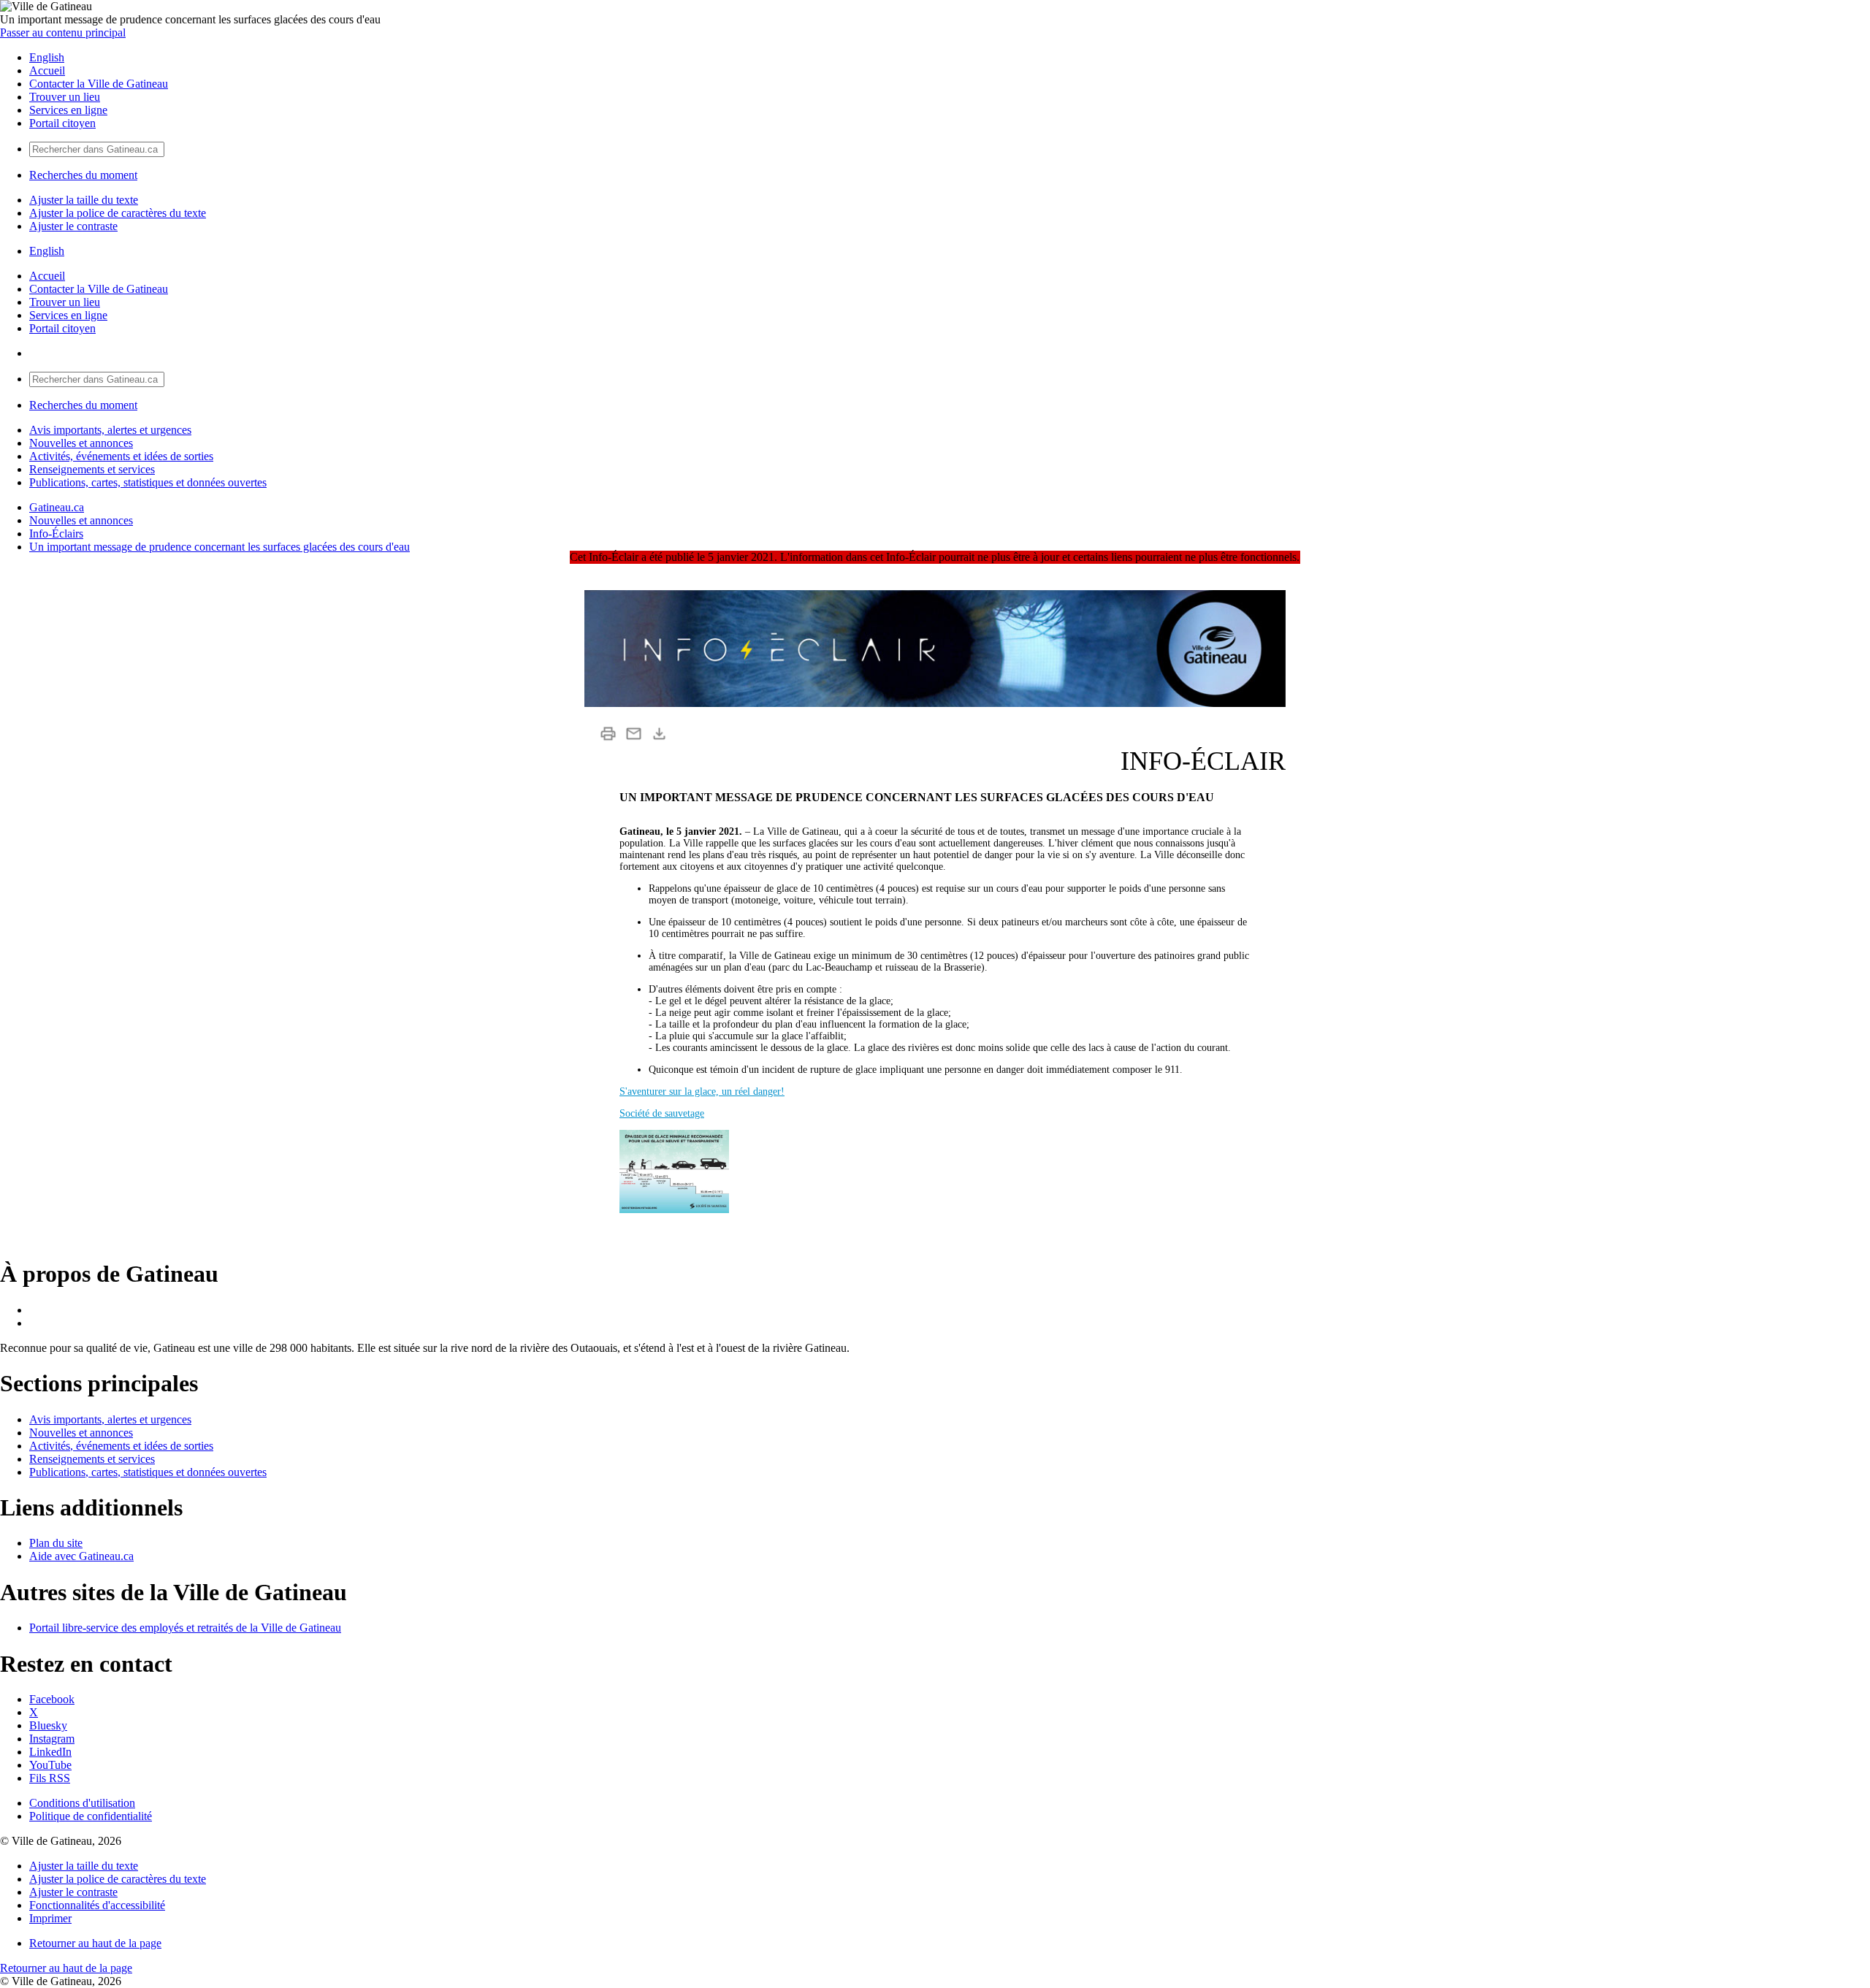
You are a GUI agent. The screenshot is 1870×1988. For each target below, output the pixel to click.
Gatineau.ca (57, 507)
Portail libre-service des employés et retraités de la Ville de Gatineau (185, 1628)
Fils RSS (50, 1778)
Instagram (52, 1739)
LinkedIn (50, 1752)
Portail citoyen (62, 123)
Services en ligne (68, 110)
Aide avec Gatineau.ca (81, 1556)
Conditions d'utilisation (82, 1803)
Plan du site (56, 1543)
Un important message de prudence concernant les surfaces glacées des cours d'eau (220, 547)
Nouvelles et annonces (81, 443)
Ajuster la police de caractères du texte (118, 213)
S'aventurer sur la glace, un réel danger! (702, 1092)
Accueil (47, 70)
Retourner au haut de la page (95, 1943)
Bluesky (48, 1725)
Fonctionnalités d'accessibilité (97, 1905)
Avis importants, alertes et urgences (110, 430)
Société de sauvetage (662, 1113)
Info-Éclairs (56, 534)
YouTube (50, 1765)
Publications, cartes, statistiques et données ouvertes (148, 482)
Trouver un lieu (65, 97)
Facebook (52, 1699)
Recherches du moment (83, 175)
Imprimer (50, 1918)
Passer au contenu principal (63, 33)
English (47, 57)
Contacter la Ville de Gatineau (99, 84)
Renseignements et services (92, 469)
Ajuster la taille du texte (84, 200)
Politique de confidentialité (91, 1816)
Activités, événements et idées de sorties (121, 456)
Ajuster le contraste (73, 226)
